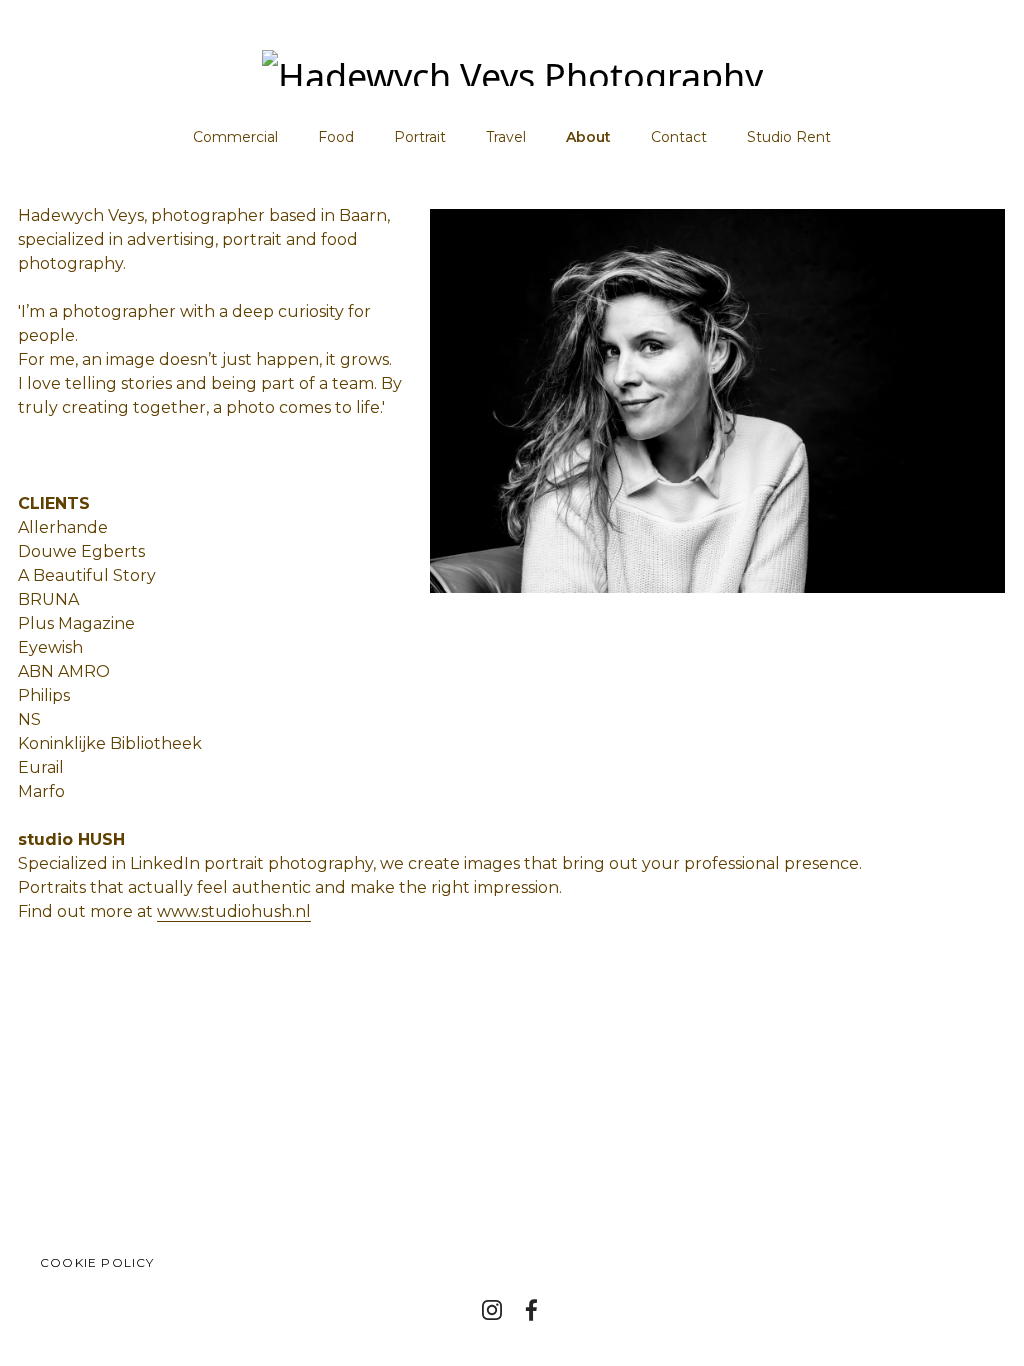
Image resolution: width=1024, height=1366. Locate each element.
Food (336, 137)
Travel (506, 137)
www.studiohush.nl (234, 911)
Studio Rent (789, 137)
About (588, 137)
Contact (679, 137)
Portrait (420, 137)
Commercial (235, 137)
